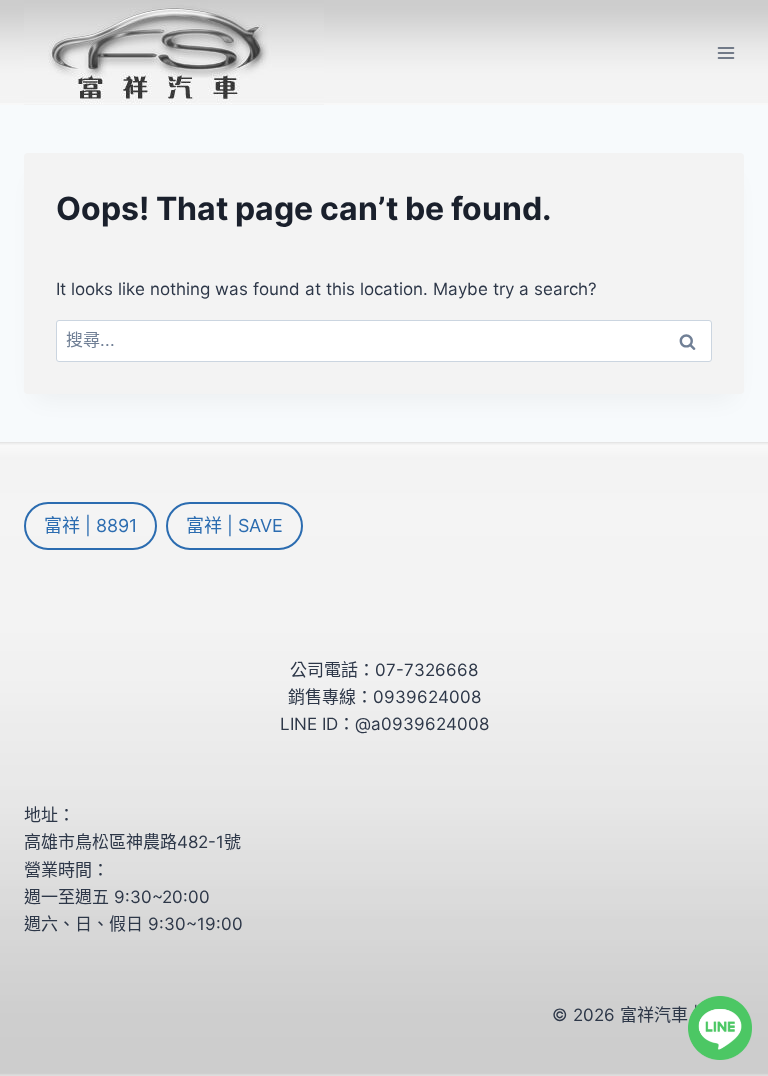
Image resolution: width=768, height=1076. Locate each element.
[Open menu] (725, 52)
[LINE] (720, 1028)
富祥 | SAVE (234, 525)
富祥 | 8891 (90, 525)
